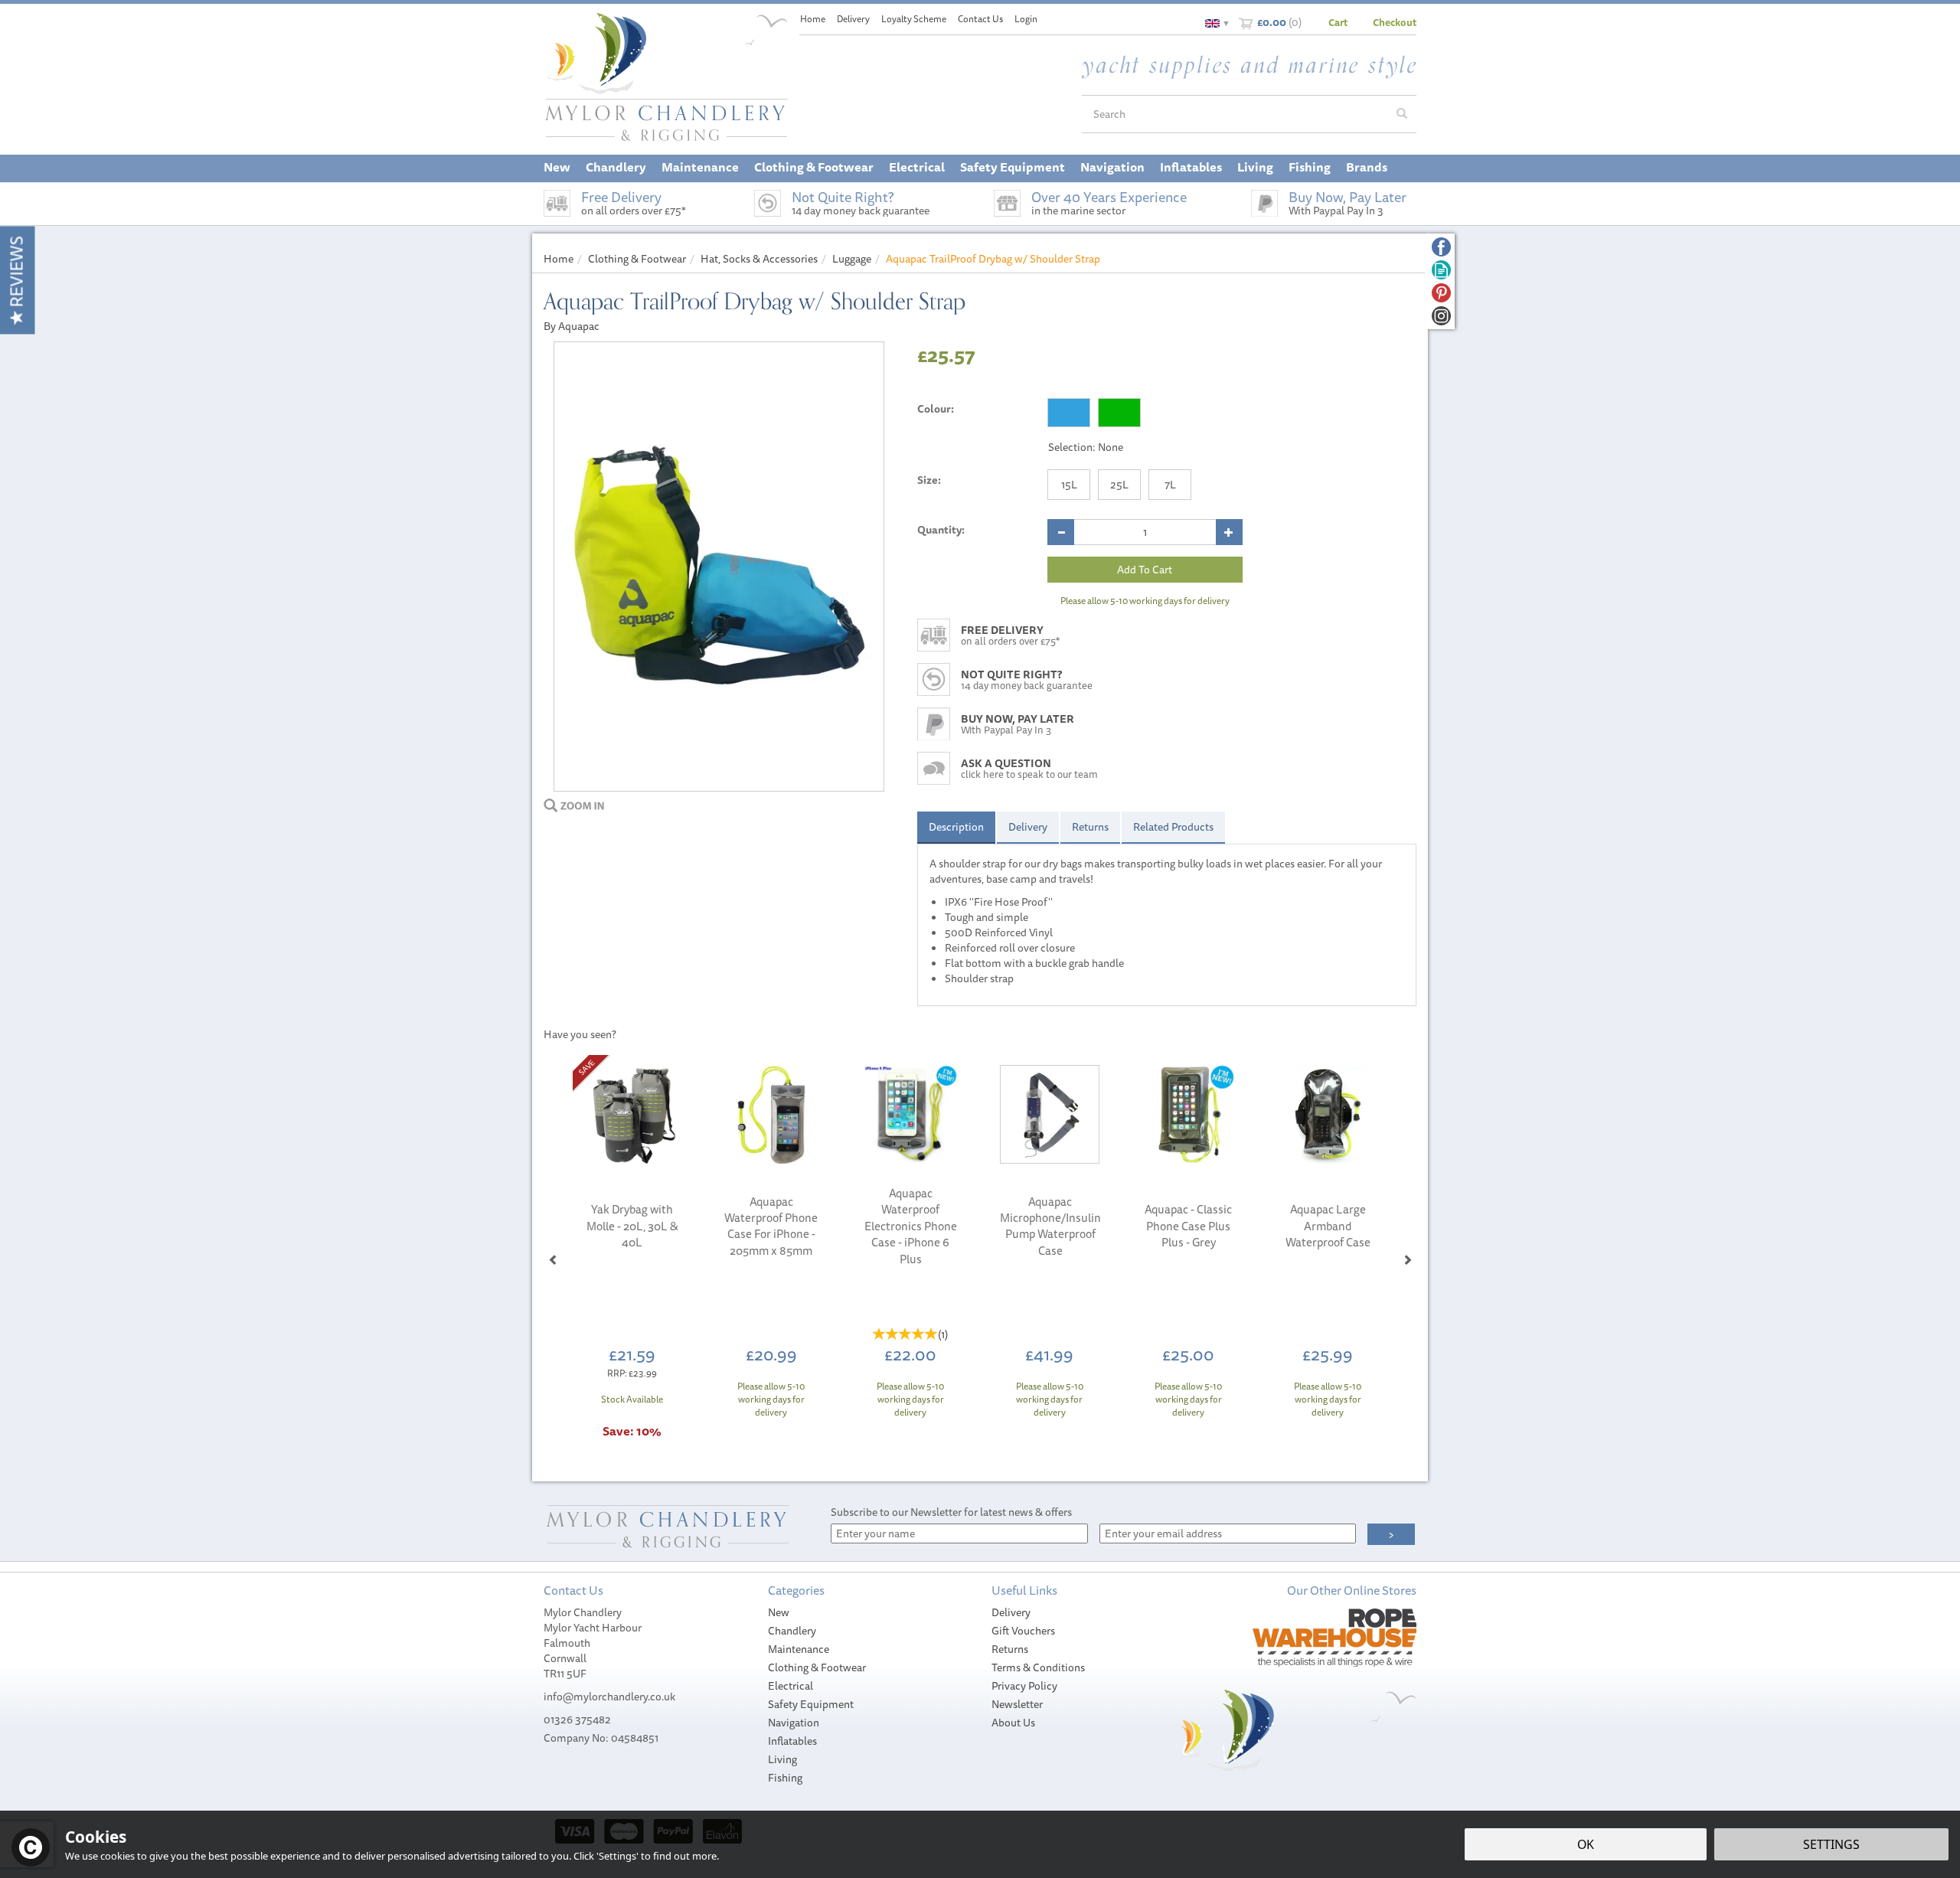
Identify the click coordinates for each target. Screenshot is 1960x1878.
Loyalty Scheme (914, 19)
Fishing (785, 1778)
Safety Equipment (811, 1704)
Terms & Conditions (1038, 1667)
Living (782, 1759)
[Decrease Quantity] (1061, 532)
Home (813, 19)
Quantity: (941, 530)
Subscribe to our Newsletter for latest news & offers (951, 1512)
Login (1026, 19)
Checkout (1395, 22)
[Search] (1402, 114)
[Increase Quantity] (1229, 532)
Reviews (16, 274)
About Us (1013, 1723)
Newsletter (1017, 1704)
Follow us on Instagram (1441, 316)
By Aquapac (572, 326)
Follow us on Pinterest (1441, 293)
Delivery (1028, 827)
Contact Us (980, 19)
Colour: (936, 409)
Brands (1367, 167)
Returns (1090, 827)
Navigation (794, 1723)
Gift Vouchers (1023, 1631)
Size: (929, 480)
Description (956, 827)
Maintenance (799, 1649)
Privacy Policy (1024, 1686)
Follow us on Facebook (1441, 247)
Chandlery (792, 1631)
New (779, 1612)
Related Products (1173, 827)
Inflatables (792, 1741)
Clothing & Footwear (817, 1667)
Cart (1338, 22)
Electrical (791, 1686)
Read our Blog (1441, 270)
